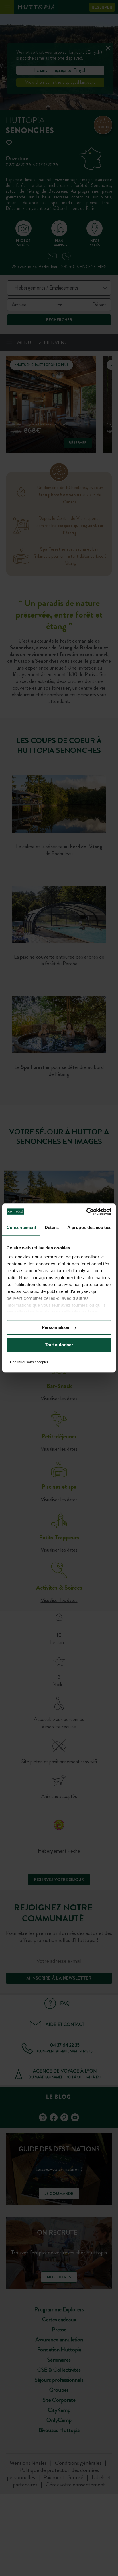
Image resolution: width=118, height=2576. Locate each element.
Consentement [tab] (21, 1227)
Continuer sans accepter (29, 1362)
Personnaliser (56, 1327)
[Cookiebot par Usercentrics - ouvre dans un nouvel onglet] (86, 1212)
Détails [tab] (52, 1227)
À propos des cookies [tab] (89, 1227)
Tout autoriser (59, 1345)
